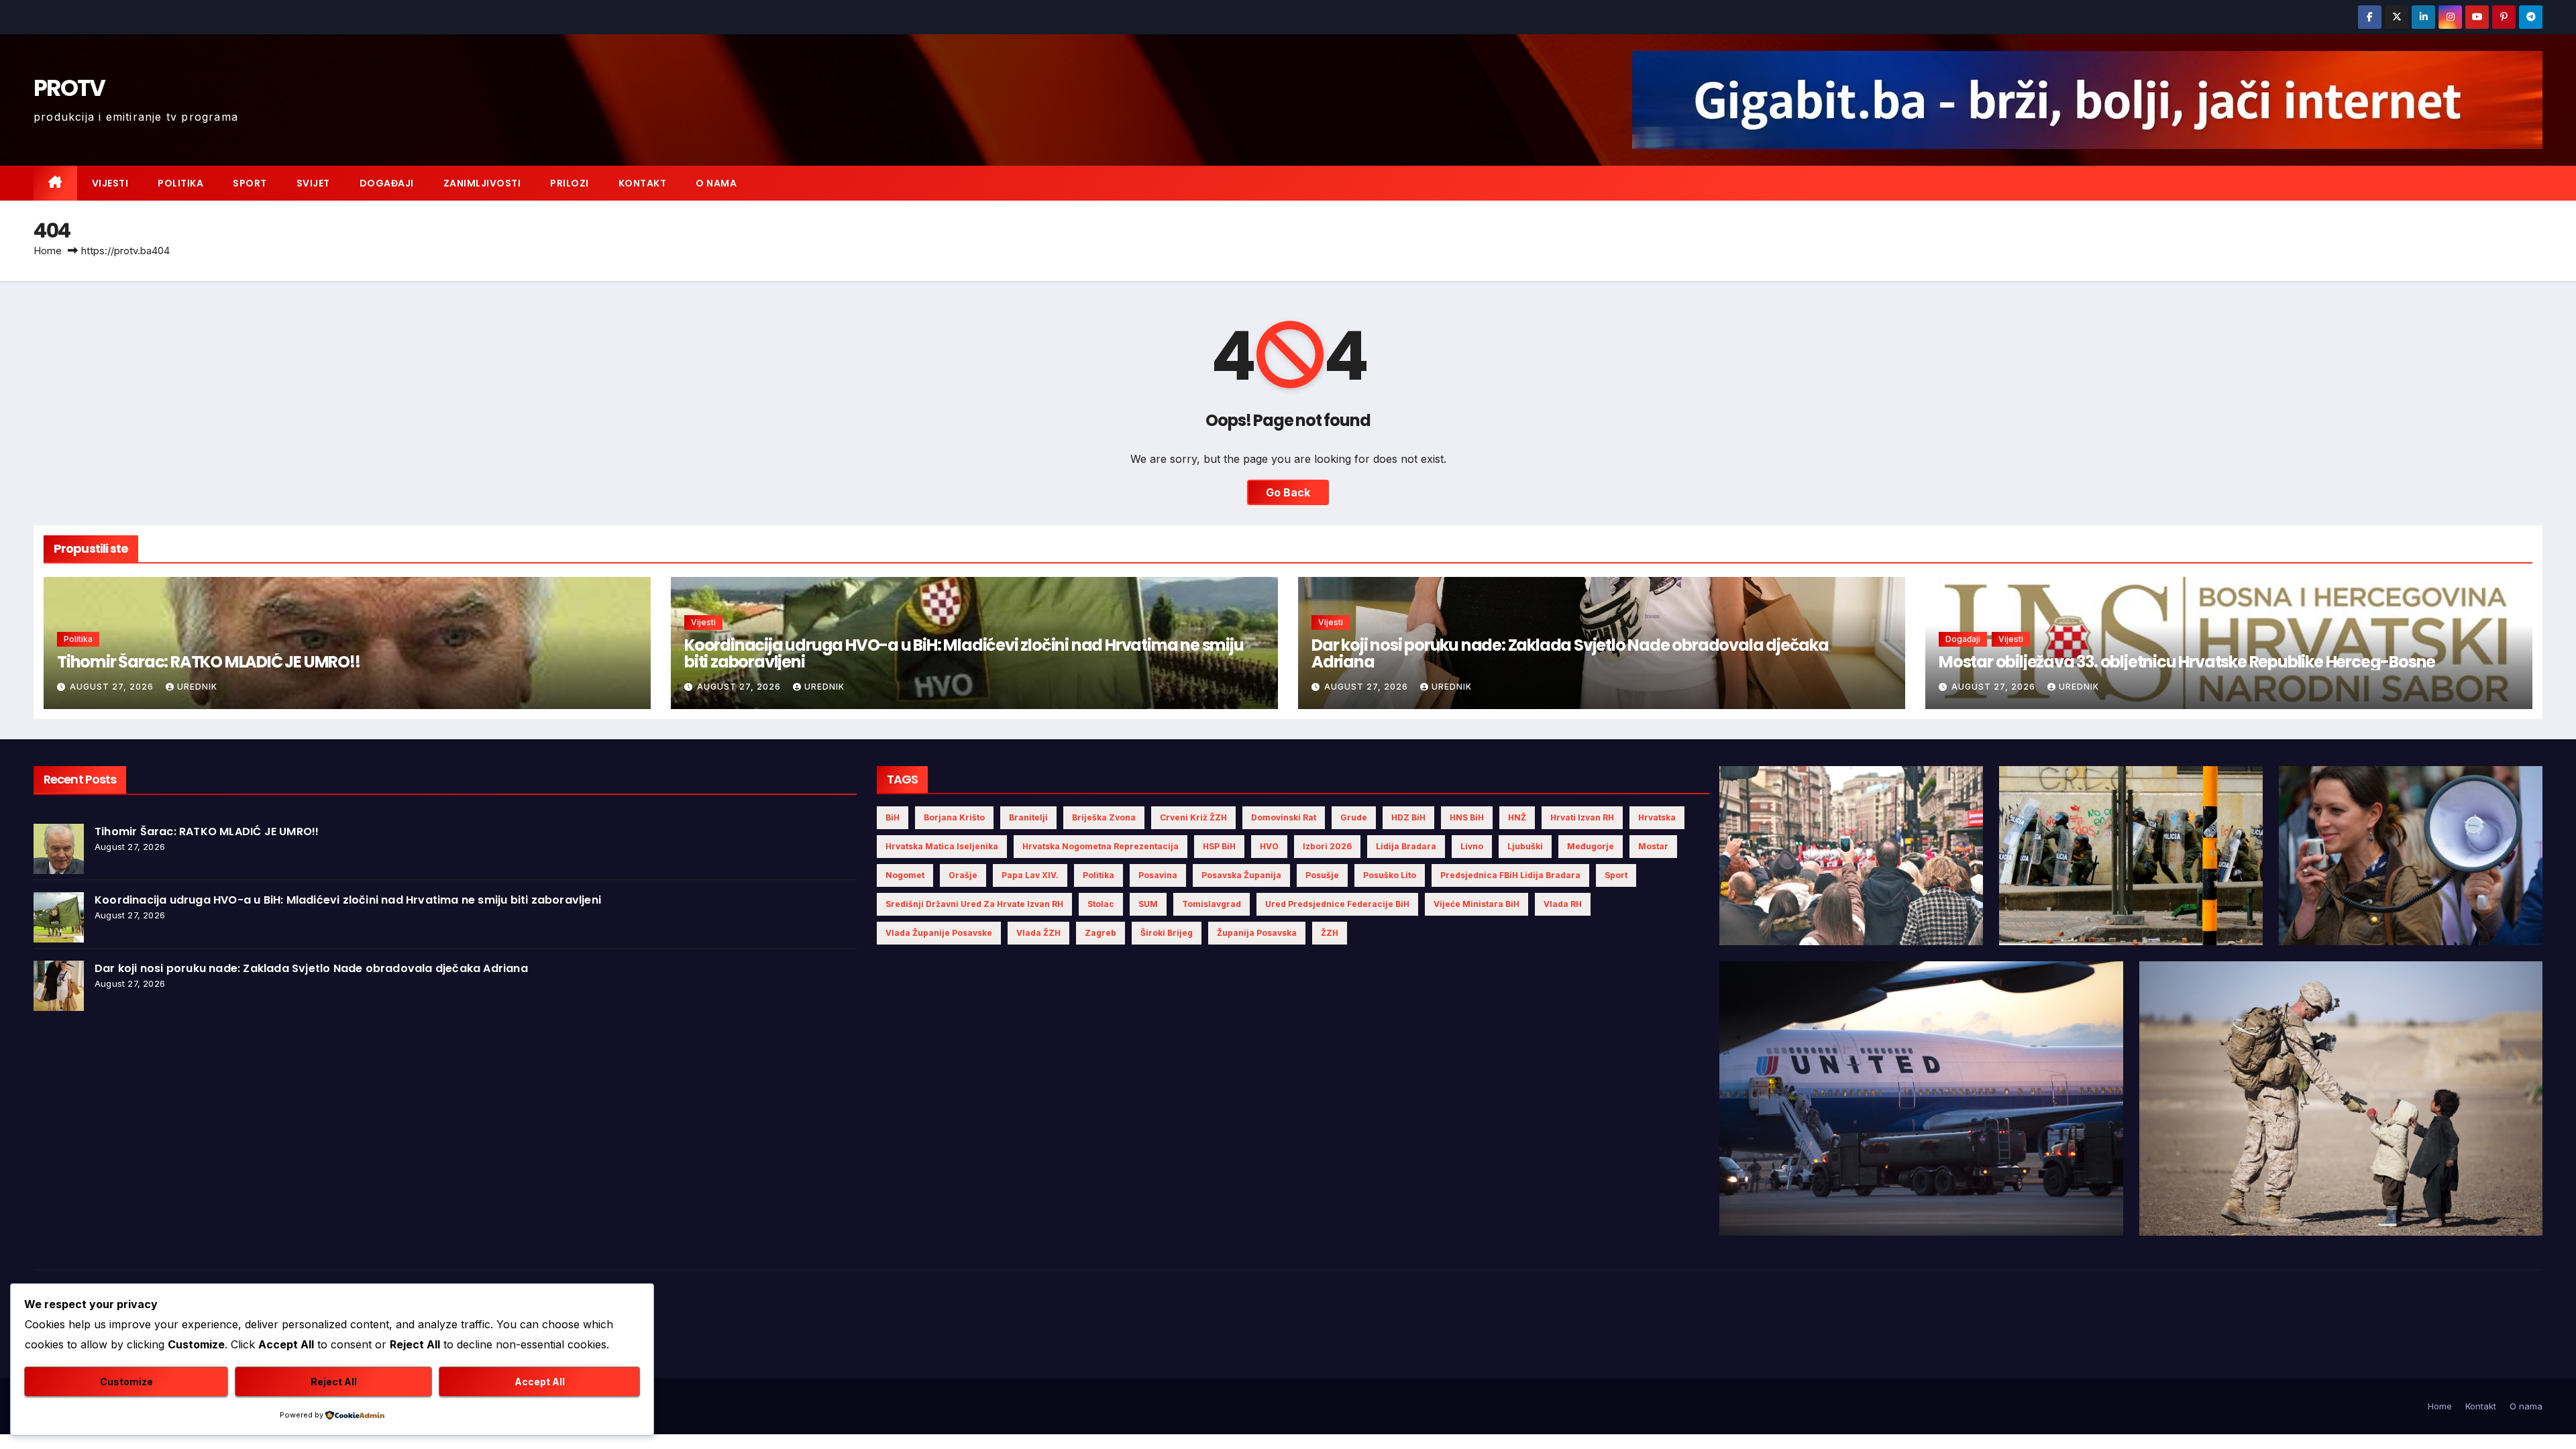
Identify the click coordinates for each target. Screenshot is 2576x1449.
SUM (1148, 904)
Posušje (1322, 875)
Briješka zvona (1104, 817)
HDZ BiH (1408, 817)
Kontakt (643, 183)
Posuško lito (1390, 875)
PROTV (69, 88)
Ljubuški (1525, 846)
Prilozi (570, 183)
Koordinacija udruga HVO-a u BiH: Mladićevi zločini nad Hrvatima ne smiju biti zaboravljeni (964, 653)
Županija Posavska (1257, 933)
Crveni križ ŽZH (1193, 817)
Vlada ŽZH (1038, 933)
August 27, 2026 (113, 687)
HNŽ (1517, 817)
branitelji (1028, 817)
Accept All (540, 1382)
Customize (126, 1382)
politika (1098, 875)
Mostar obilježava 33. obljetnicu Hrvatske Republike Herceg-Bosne (2187, 662)
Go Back (1288, 492)
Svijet (313, 183)
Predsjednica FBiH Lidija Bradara (1510, 875)
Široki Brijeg (1167, 933)
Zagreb (1101, 933)
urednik (197, 687)
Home (48, 251)
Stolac (1101, 904)
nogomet (905, 875)
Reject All (334, 1382)
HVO (1269, 846)
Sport (250, 183)
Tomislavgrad (1212, 904)
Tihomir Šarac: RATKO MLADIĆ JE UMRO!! (209, 662)
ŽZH (1330, 933)
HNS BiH (1467, 817)
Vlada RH (1563, 904)
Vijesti (110, 183)
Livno (1472, 846)
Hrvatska (1657, 817)
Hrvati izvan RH (1582, 817)
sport (1616, 875)
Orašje (963, 875)
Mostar (1653, 846)
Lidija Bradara (1406, 846)
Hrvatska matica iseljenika (942, 846)
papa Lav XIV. (1030, 875)
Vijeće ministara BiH (1477, 904)
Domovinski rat (1284, 817)
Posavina (1158, 875)
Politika (180, 183)
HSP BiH (1219, 846)
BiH (893, 817)
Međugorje (1591, 846)
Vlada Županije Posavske (939, 933)
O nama (716, 183)
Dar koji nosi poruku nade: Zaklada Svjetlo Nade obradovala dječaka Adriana (1570, 653)
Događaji (387, 183)
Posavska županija (1241, 875)
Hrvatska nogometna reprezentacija (1101, 846)
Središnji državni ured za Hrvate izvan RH (974, 904)
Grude (1354, 817)
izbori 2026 (1327, 846)
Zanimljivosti (482, 183)
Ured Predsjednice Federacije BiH (1337, 904)
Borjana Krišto (954, 817)
